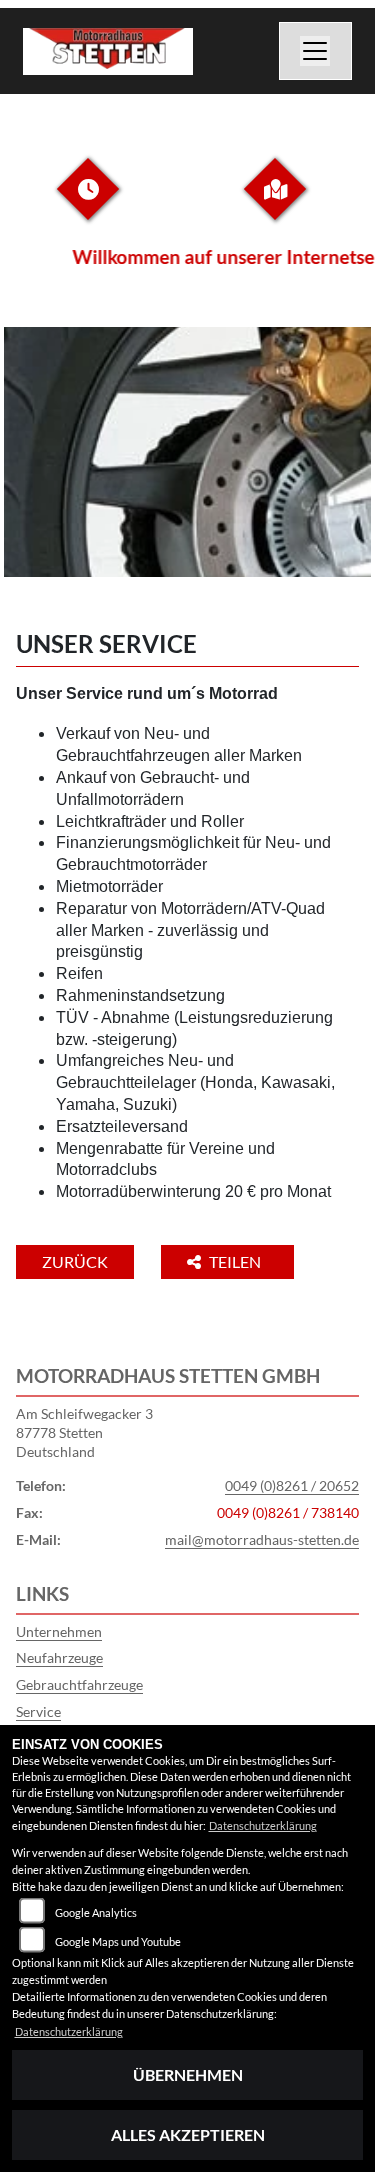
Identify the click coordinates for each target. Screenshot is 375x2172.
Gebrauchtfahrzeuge (79, 1684)
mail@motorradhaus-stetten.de (262, 1539)
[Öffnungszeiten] (88, 204)
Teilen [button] (236, 1261)
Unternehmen (59, 1631)
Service (38, 1711)
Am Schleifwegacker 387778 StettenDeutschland (84, 1432)
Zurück (75, 1261)
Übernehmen (188, 2074)
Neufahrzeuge (59, 1657)
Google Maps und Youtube (118, 1941)
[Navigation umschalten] (316, 51)
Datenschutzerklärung (263, 1825)
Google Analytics (96, 1912)
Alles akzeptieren (188, 2134)
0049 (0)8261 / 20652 (292, 1485)
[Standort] (275, 204)
